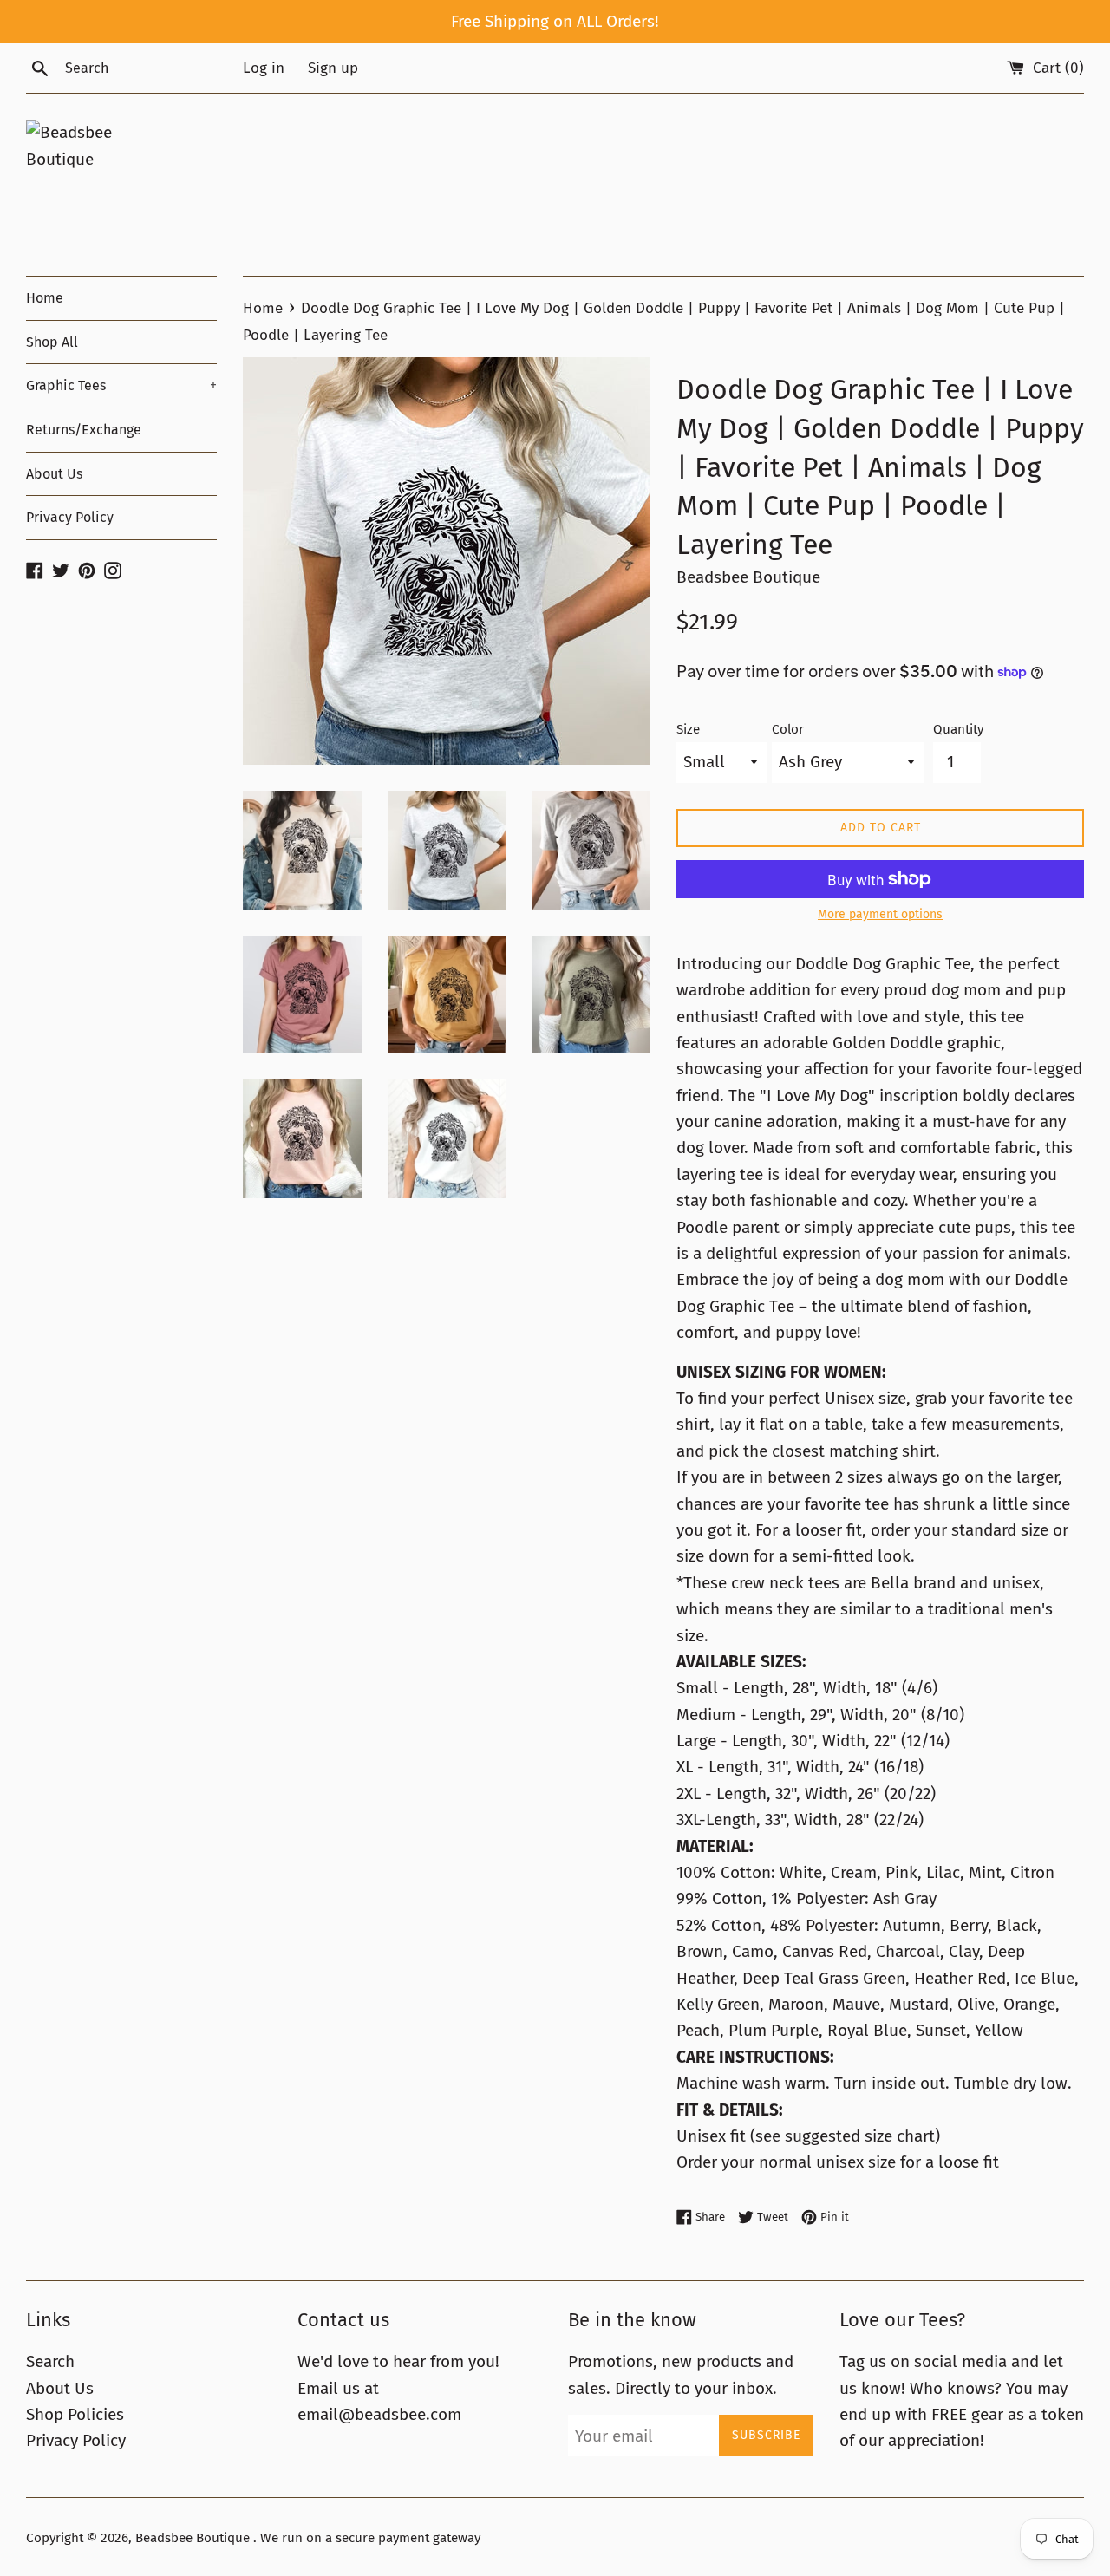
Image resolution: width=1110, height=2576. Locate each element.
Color (788, 729)
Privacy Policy (70, 517)
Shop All (52, 342)
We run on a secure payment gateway (370, 2538)
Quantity (958, 729)
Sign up (333, 68)
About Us (54, 474)
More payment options (880, 914)
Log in (264, 68)
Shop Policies (75, 2414)
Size (688, 729)
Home (45, 298)
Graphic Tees (121, 385)
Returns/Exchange (84, 430)
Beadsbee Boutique (194, 2538)
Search (50, 2361)
